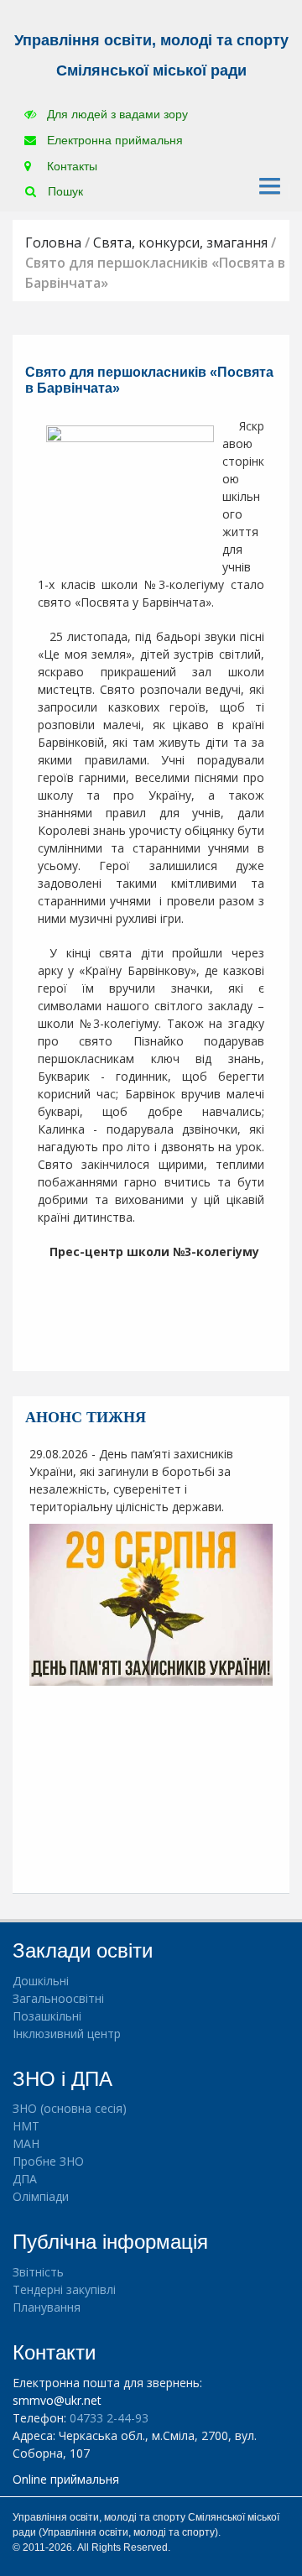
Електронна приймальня (113, 140)
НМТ (26, 2126)
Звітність (38, 2272)
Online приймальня (66, 2479)
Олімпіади (41, 2196)
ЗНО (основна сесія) (70, 2108)
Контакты (70, 166)
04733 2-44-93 (109, 2418)
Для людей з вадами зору (116, 114)
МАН (26, 2143)
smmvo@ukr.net (57, 2400)
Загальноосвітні (58, 1998)
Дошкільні (41, 1981)
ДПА (25, 2179)
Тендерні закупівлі (64, 2289)
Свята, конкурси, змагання (180, 242)
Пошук (64, 191)
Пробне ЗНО (48, 2161)
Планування (47, 2307)
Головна (53, 242)
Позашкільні (47, 2016)
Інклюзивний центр (67, 2034)
